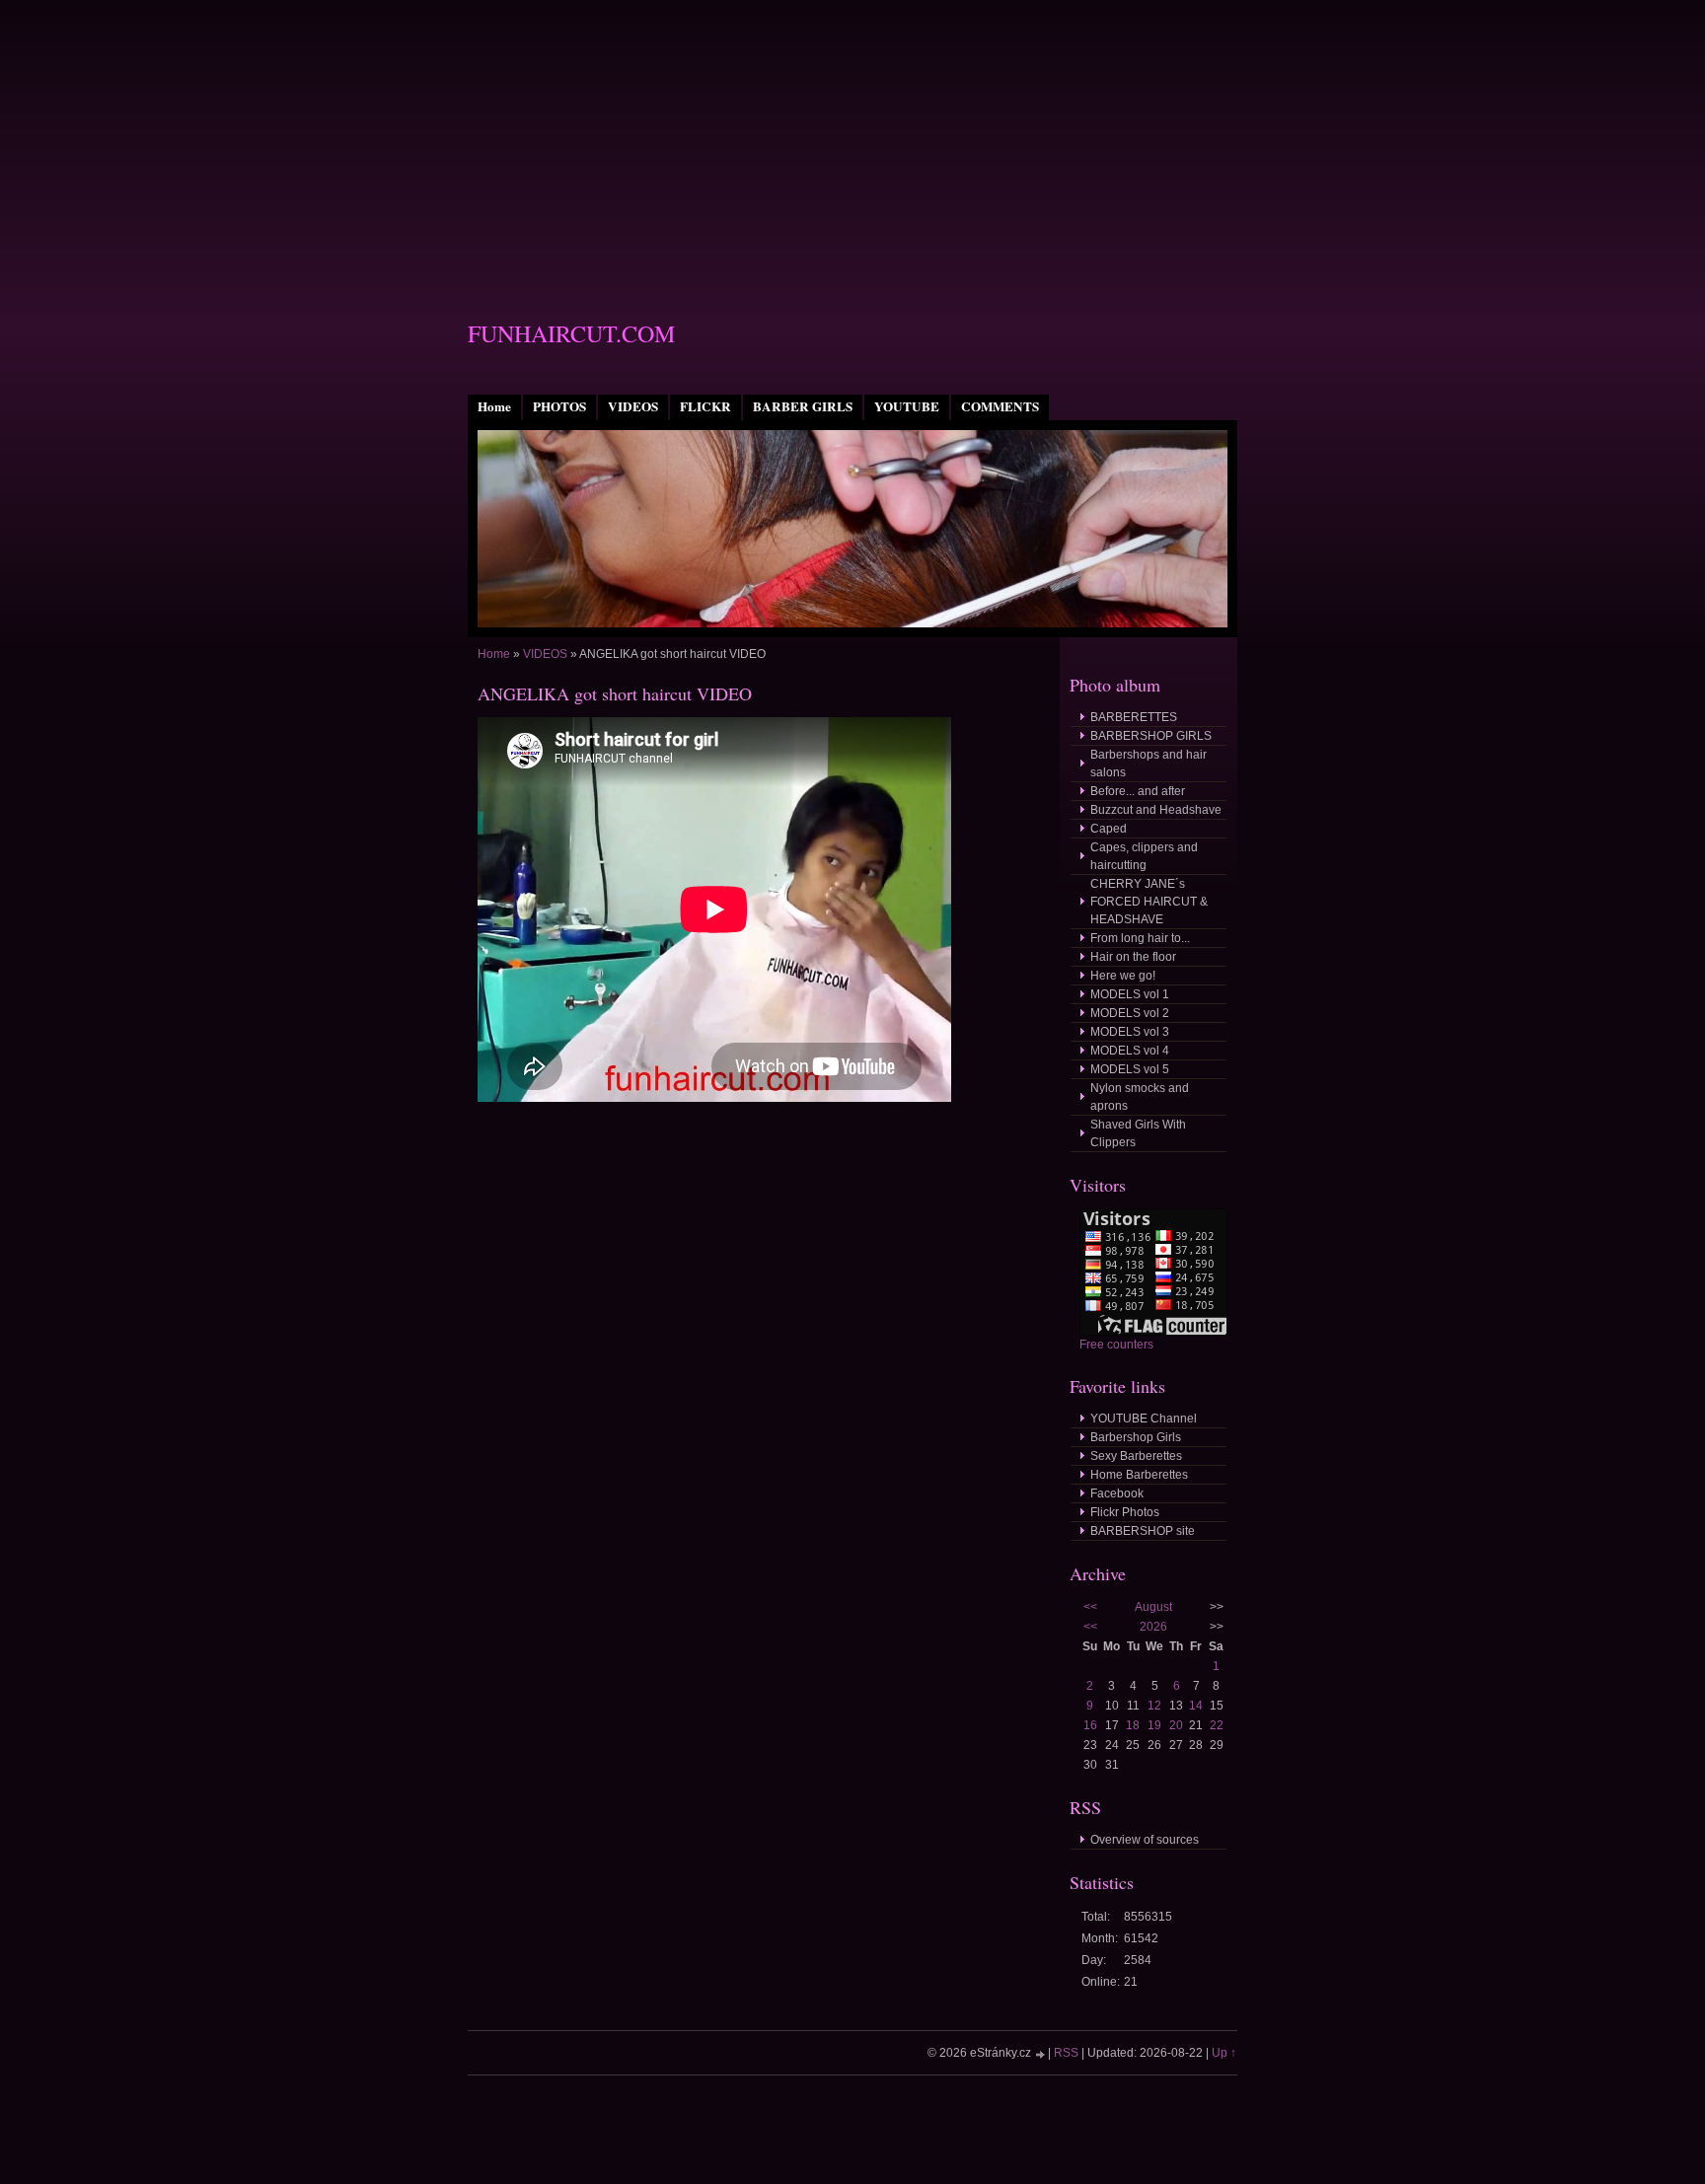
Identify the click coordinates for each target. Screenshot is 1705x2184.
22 (1217, 1725)
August (1153, 1607)
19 (1154, 1725)
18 (1133, 1725)
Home (494, 406)
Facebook (1117, 1493)
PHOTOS (559, 406)
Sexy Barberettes (1136, 1456)
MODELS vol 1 (1130, 994)
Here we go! (1123, 976)
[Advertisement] (852, 138)
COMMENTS (1000, 406)
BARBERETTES (1134, 717)
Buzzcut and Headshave (1156, 810)
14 (1196, 1706)
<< (1090, 1607)
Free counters (1116, 1345)
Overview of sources (1145, 1840)
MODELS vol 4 (1130, 1051)
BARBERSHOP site (1143, 1531)
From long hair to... (1140, 938)
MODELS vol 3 (1130, 1032)
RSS (1066, 2053)
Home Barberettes (1139, 1475)
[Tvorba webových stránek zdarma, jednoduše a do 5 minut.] (1041, 2054)
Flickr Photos (1125, 1512)
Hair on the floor (1133, 957)
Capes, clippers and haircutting (1144, 856)
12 (1154, 1706)
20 (1176, 1725)
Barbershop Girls (1136, 1437)
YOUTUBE (907, 406)
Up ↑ (1224, 2053)
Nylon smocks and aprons (1140, 1097)
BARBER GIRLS (803, 406)
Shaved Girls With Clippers (1138, 1133)
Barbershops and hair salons (1149, 764)
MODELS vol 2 (1130, 1013)
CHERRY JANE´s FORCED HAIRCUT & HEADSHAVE (1149, 902)
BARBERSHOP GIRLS (1151, 736)
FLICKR (705, 406)
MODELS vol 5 (1130, 1069)
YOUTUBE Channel (1144, 1419)
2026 (1153, 1627)
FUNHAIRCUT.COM (571, 333)
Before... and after (1138, 791)
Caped (1109, 829)
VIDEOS (633, 406)
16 (1090, 1725)
